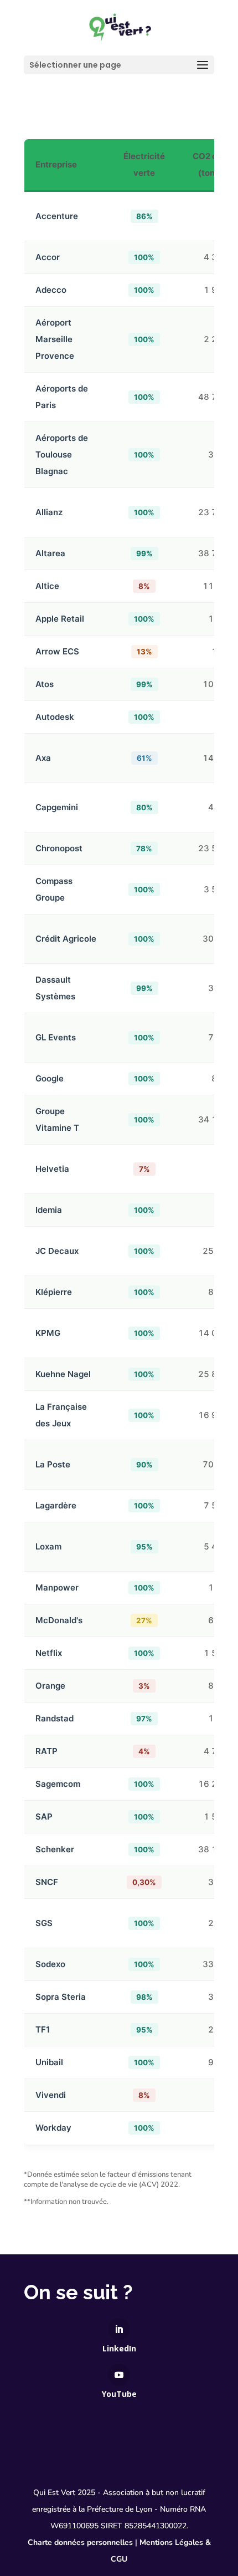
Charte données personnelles (80, 2542)
